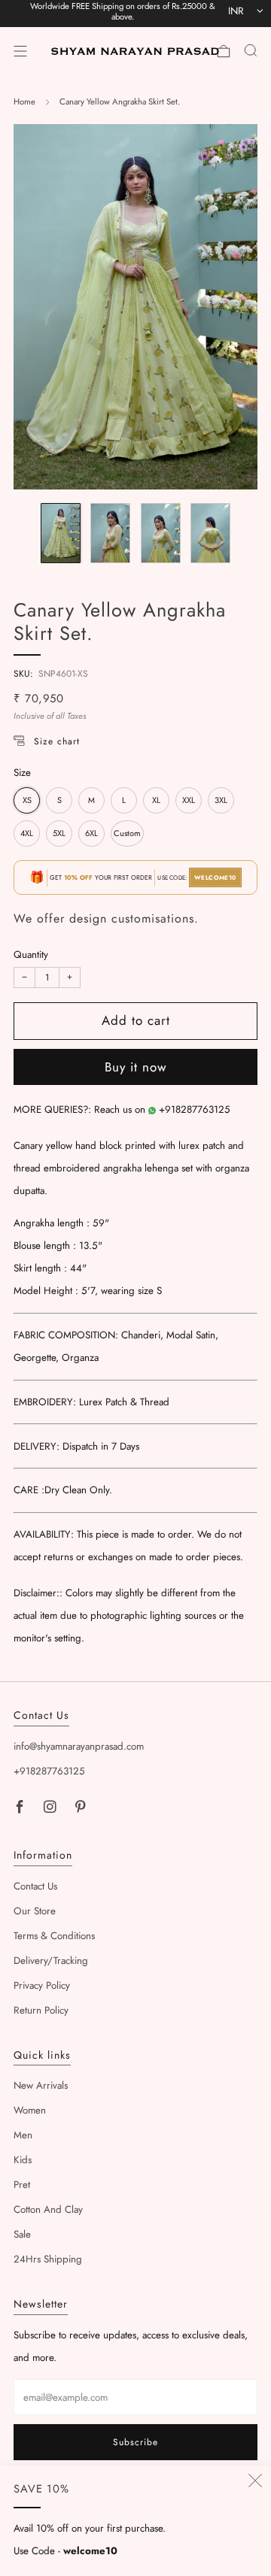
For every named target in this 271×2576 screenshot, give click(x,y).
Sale (22, 2234)
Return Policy (41, 2010)
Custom (127, 833)
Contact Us (35, 1886)
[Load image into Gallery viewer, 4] (210, 533)
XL (156, 800)
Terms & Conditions (54, 1936)
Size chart (57, 741)
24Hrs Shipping (48, 2259)
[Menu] (20, 51)
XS (27, 800)
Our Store (35, 1911)
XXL (189, 800)
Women (30, 2110)
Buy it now (136, 1067)
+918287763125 (195, 1109)
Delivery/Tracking (51, 1961)
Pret (22, 2185)
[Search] (251, 50)
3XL (221, 800)
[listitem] (122, 14)
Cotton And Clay (48, 2209)
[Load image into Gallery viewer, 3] (161, 533)
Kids (23, 2160)
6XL (91, 833)
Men (23, 2135)
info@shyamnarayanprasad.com (79, 1746)
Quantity (31, 955)
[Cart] (224, 51)
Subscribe (135, 2442)
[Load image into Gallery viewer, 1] (61, 533)
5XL (59, 833)
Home (24, 102)
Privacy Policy (42, 1985)
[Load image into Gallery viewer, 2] (110, 533)
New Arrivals (41, 2085)
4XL (27, 833)
